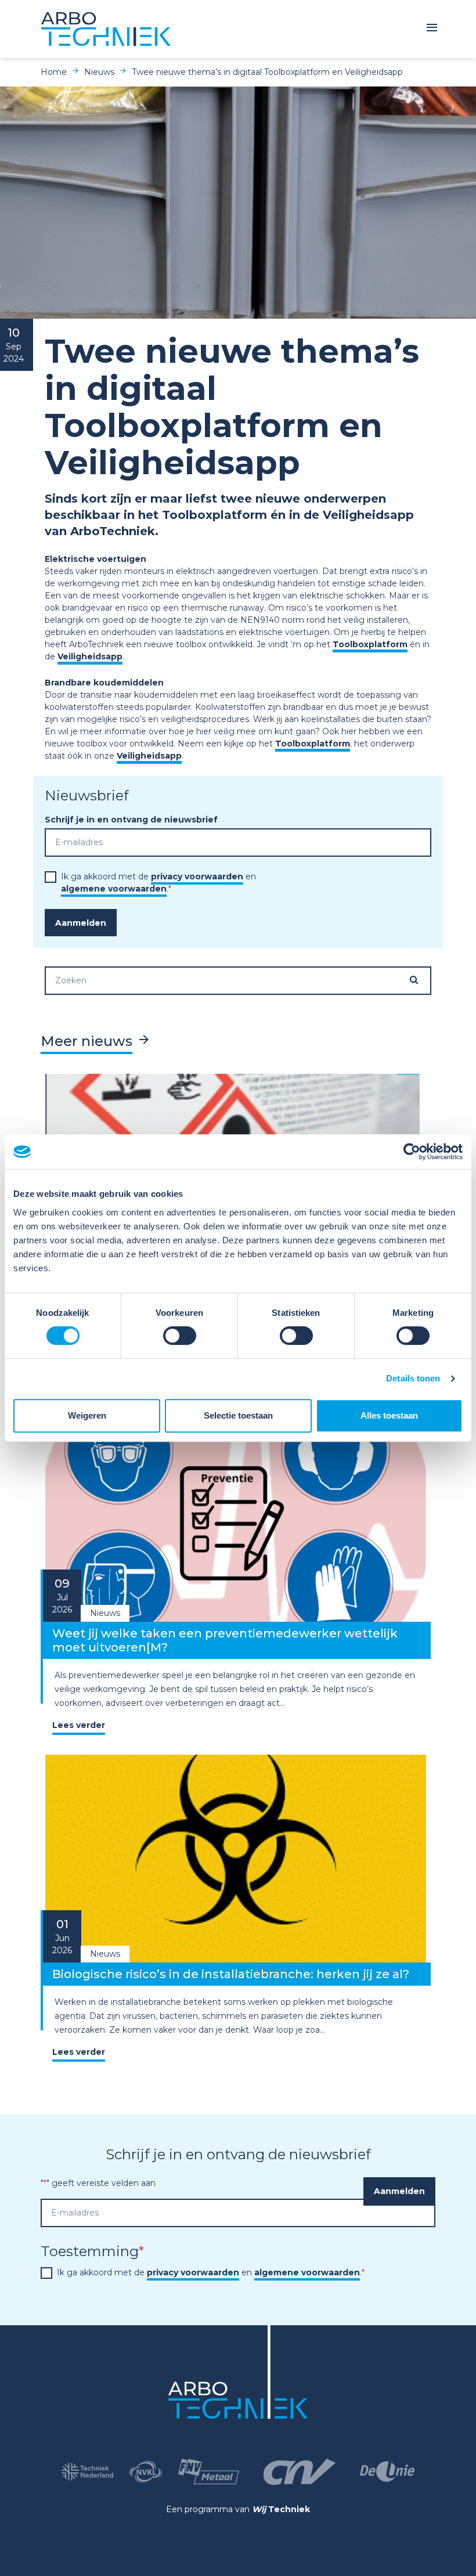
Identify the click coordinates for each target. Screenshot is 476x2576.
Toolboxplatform (370, 644)
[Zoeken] (420, 980)
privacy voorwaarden (197, 876)
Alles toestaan (389, 1415)
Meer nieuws (86, 1041)
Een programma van (238, 2509)
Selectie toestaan (238, 1415)
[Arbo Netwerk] (106, 29)
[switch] (180, 1336)
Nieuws (99, 72)
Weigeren (87, 1415)
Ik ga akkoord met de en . (211, 2272)
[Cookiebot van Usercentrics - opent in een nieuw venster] (412, 1152)
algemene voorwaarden (114, 889)
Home (54, 72)
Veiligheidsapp (90, 656)
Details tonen (413, 1378)
